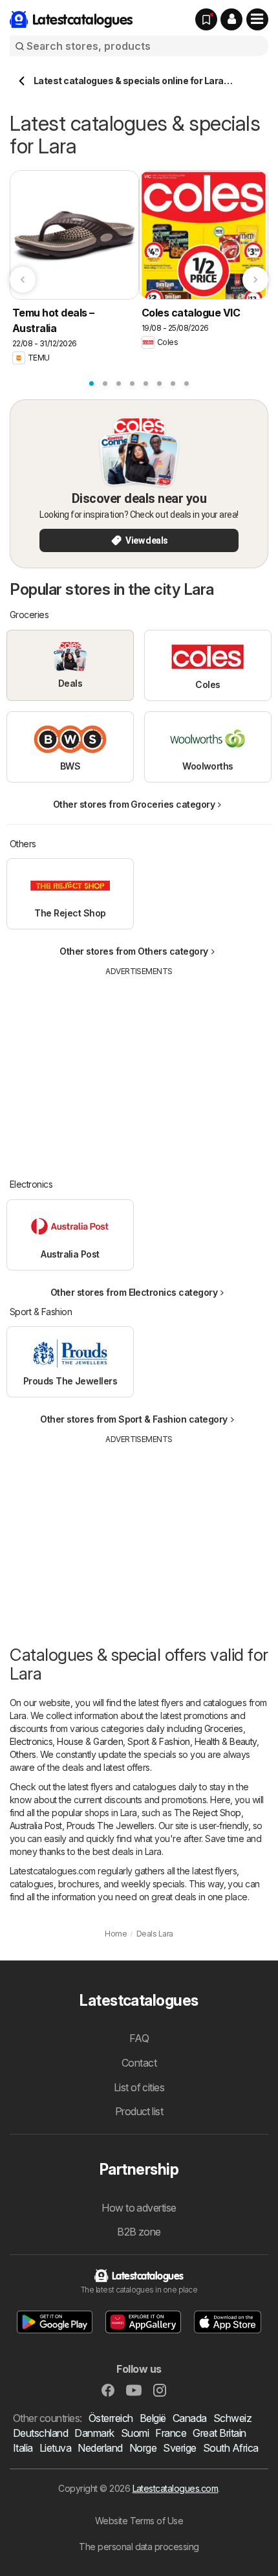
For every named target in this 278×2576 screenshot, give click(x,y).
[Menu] (257, 19)
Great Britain (219, 2433)
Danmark (94, 2433)
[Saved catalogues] (206, 19)
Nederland (100, 2448)
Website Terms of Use (139, 2521)
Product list (139, 2111)
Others (23, 1754)
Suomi (135, 2433)
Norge (143, 2448)
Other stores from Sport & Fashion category (134, 1419)
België (153, 2418)
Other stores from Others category (134, 951)
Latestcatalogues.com (176, 2488)
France (171, 2433)
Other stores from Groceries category (134, 804)
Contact (139, 2063)
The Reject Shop (208, 1813)
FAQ (139, 2038)
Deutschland (40, 2433)
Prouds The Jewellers (111, 1826)
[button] (231, 19)
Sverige (179, 2448)
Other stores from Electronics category (134, 1292)
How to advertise (139, 2208)
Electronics (31, 1741)
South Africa (231, 2448)
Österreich (111, 2418)
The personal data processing (139, 2547)
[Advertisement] (139, 1068)
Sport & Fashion (158, 1741)
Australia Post (36, 1826)
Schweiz (232, 2418)
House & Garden (90, 1741)
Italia (23, 2448)
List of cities (139, 2087)
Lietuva (55, 2448)
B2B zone (139, 2232)
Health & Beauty (226, 1741)
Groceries (224, 1728)
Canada (190, 2418)
